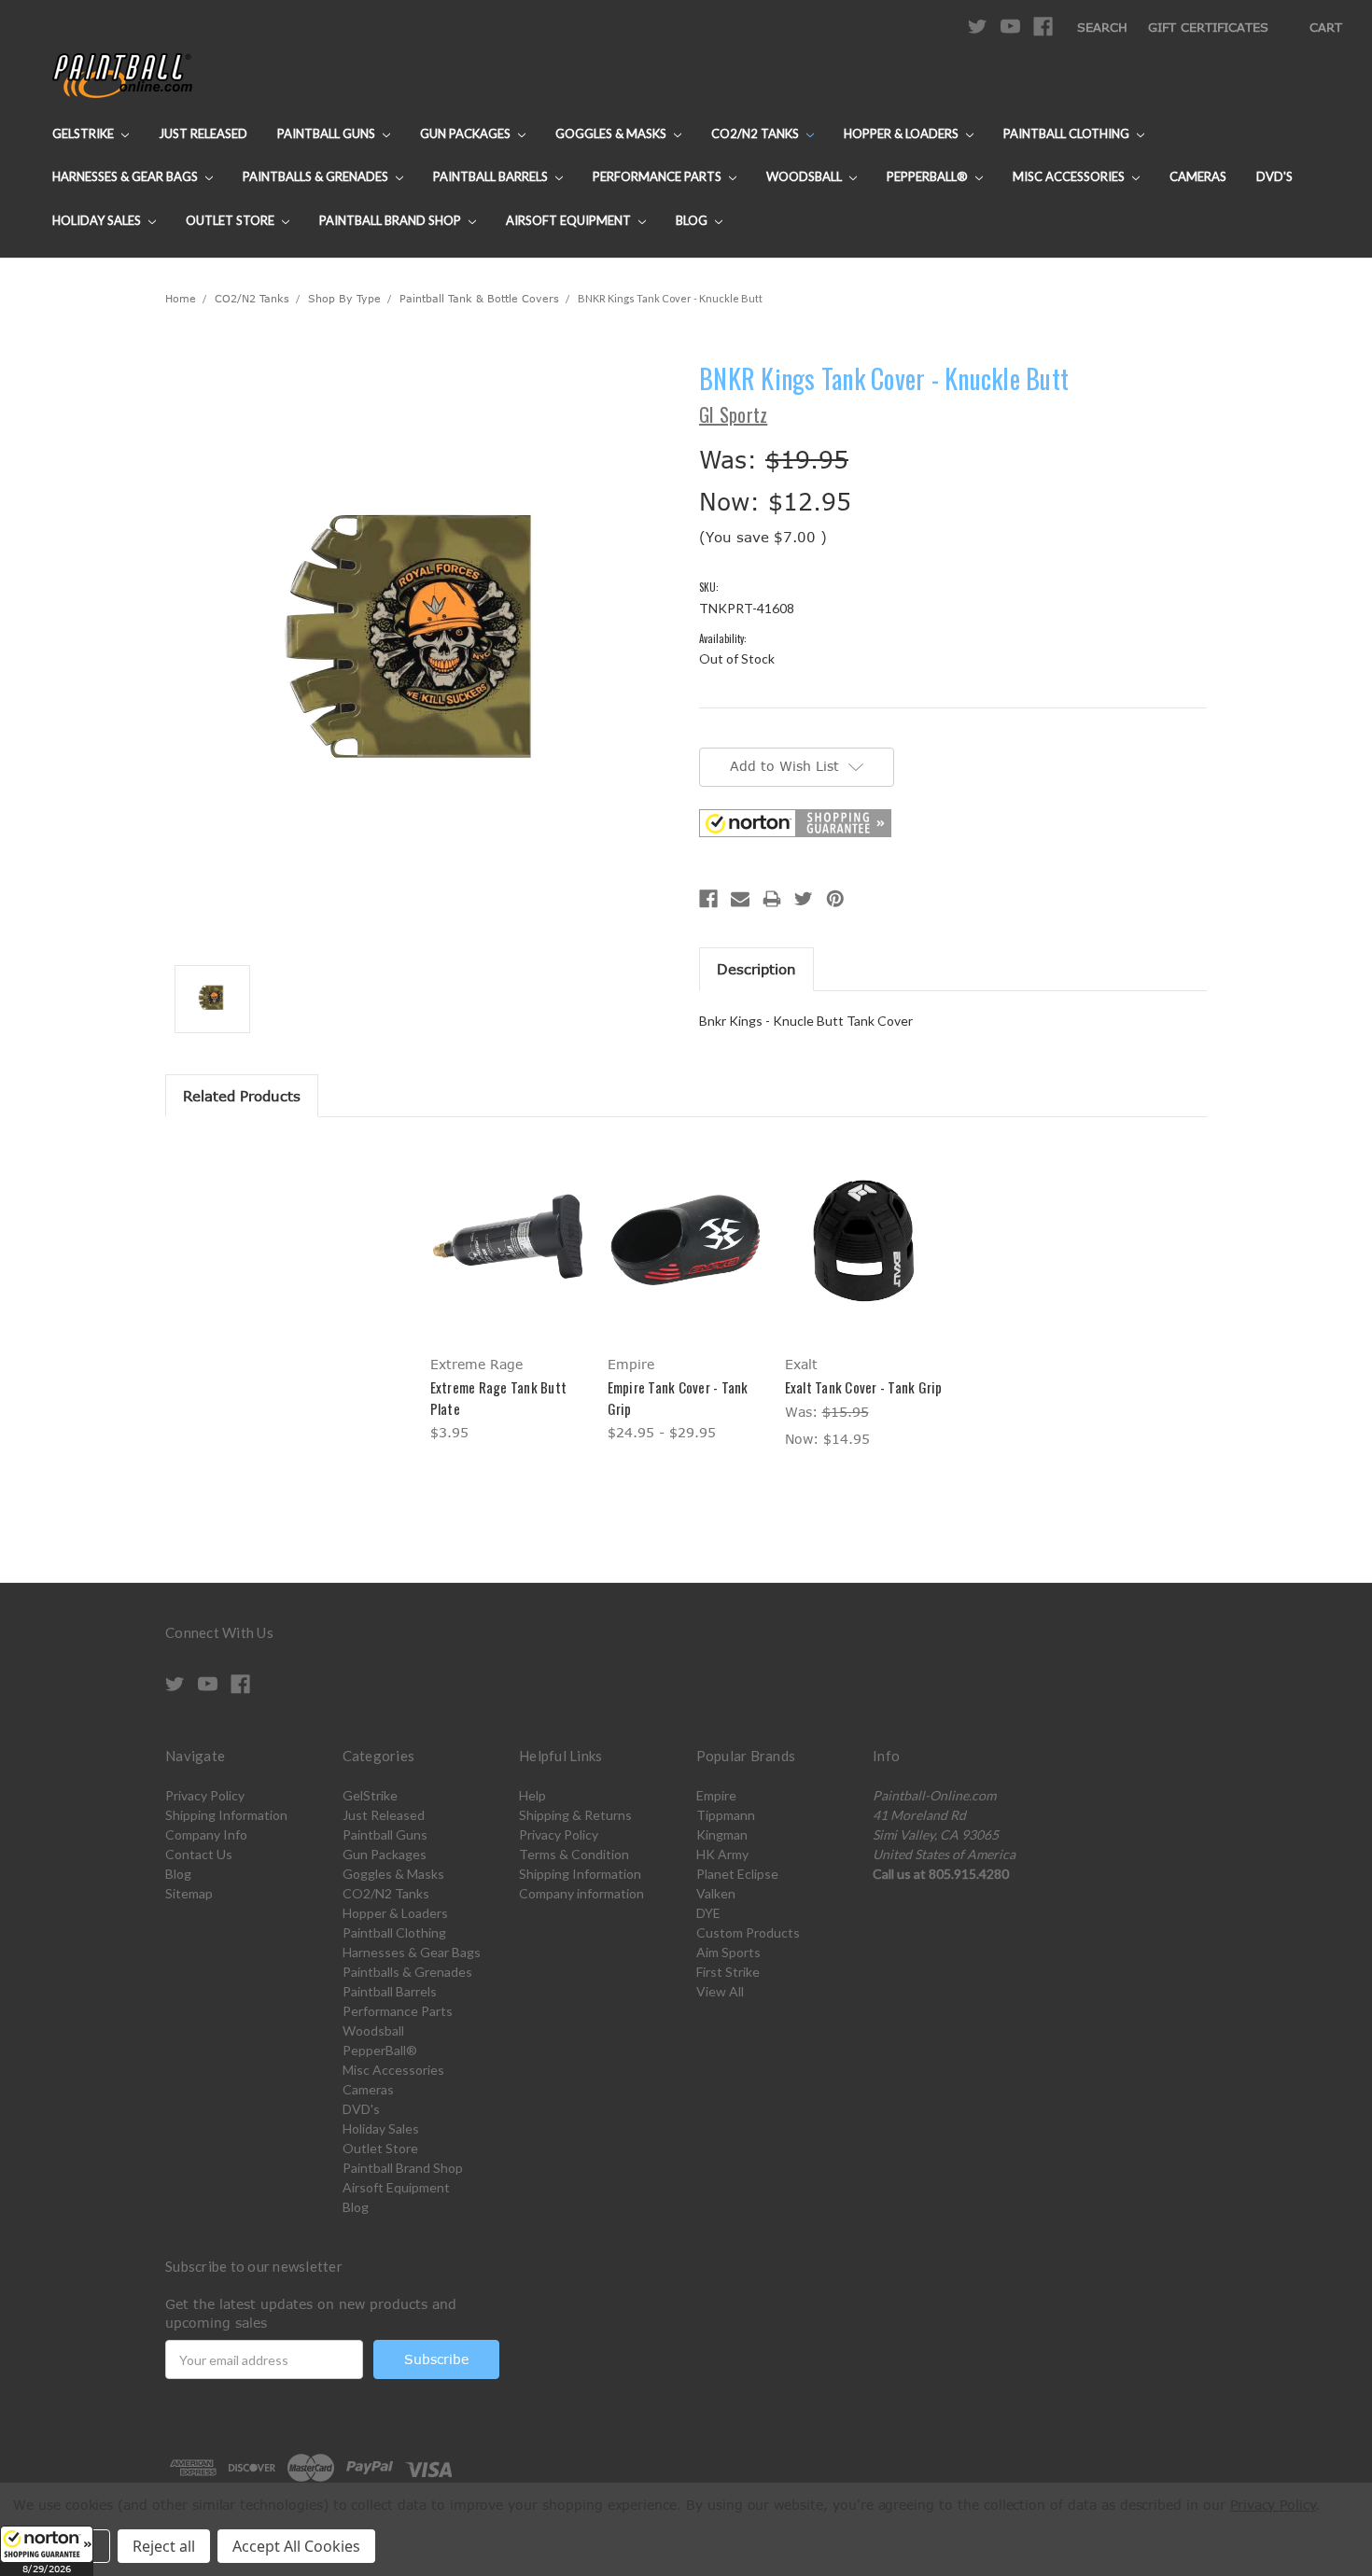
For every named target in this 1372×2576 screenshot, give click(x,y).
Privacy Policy (205, 1795)
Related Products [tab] (242, 1096)
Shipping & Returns (575, 1815)
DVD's (1274, 176)
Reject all (164, 2546)
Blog (693, 220)
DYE (708, 1913)
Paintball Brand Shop (392, 220)
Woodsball (805, 176)
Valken (716, 1893)
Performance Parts (658, 176)
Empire (716, 1795)
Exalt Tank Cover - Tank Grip (864, 1387)
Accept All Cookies (296, 2546)
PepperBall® (929, 176)
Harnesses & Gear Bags (126, 176)
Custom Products (748, 1932)
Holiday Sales (98, 220)
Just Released (203, 133)
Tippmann (726, 1815)
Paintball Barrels (492, 176)
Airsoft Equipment (570, 220)
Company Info (206, 1834)
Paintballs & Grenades (317, 176)
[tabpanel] (509, 1293)
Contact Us (199, 1854)
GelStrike (84, 133)
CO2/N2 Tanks (756, 133)
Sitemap (189, 1893)
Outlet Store (231, 220)
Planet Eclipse (737, 1874)
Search (1102, 27)
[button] (47, 2551)
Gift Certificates (1208, 27)
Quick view (509, 1224)
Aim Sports (728, 1952)
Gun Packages (467, 133)
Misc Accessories (1070, 176)
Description (756, 969)
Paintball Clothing (1068, 133)
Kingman (722, 1834)
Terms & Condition (574, 1854)
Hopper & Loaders (903, 133)
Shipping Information (226, 1815)
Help (532, 1795)
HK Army (722, 1854)
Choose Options (509, 1257)
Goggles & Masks (612, 133)
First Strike (728, 1972)
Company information (581, 1893)
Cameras (1198, 176)
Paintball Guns (328, 133)
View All (720, 1991)
